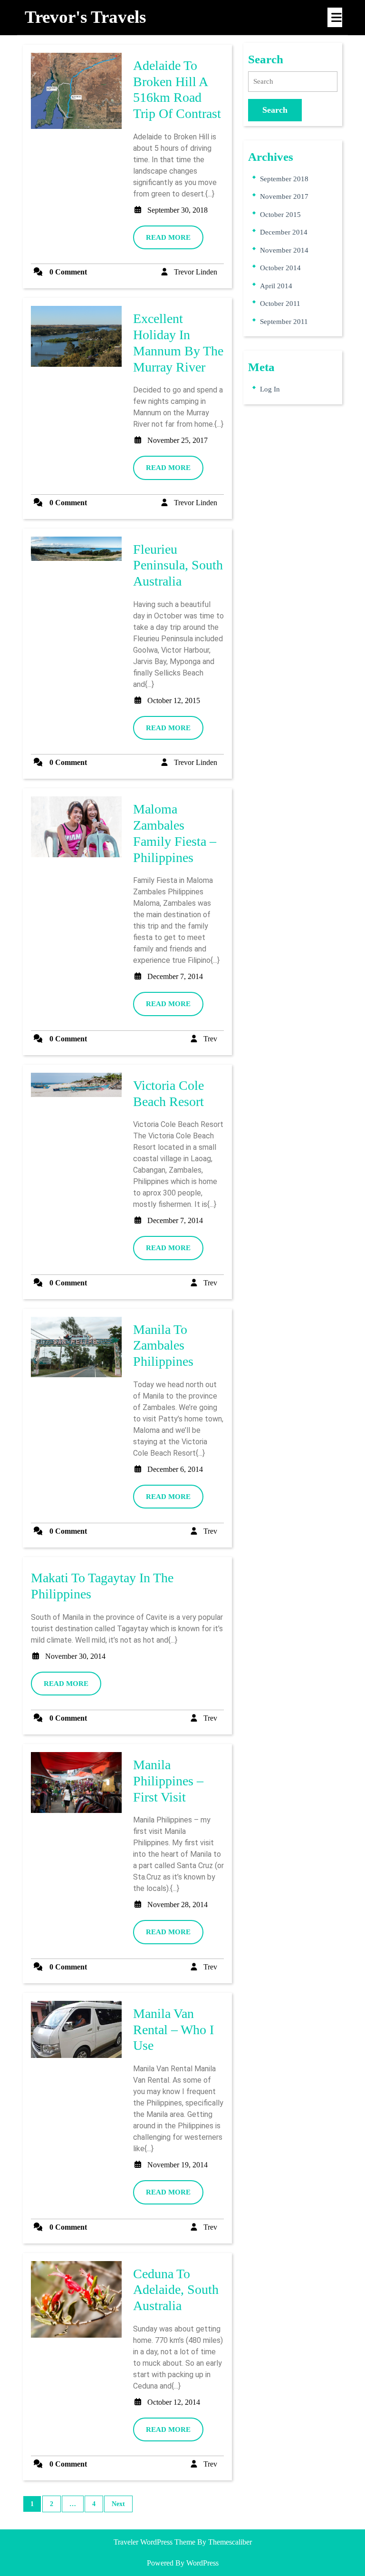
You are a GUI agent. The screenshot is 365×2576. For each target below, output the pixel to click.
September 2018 (284, 179)
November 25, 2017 (178, 440)
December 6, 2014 (175, 1469)
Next (118, 2504)
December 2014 (284, 232)
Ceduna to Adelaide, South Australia (176, 2290)
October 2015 (280, 215)
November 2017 (284, 196)
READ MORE (175, 241)
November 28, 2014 (178, 1905)
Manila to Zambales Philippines (163, 1345)
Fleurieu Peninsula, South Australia (178, 565)
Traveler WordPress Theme (154, 2542)
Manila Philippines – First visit (168, 1781)
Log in (270, 389)
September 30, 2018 (178, 210)
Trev (210, 1039)
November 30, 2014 (75, 1656)
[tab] (335, 17)
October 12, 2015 (174, 700)
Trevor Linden (196, 272)
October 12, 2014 (174, 2402)
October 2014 (280, 268)
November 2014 (284, 250)
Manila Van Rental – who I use (173, 2029)
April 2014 (276, 286)
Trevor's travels (85, 17)
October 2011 (280, 304)
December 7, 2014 (175, 976)
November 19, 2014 (178, 2165)
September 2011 (284, 322)
